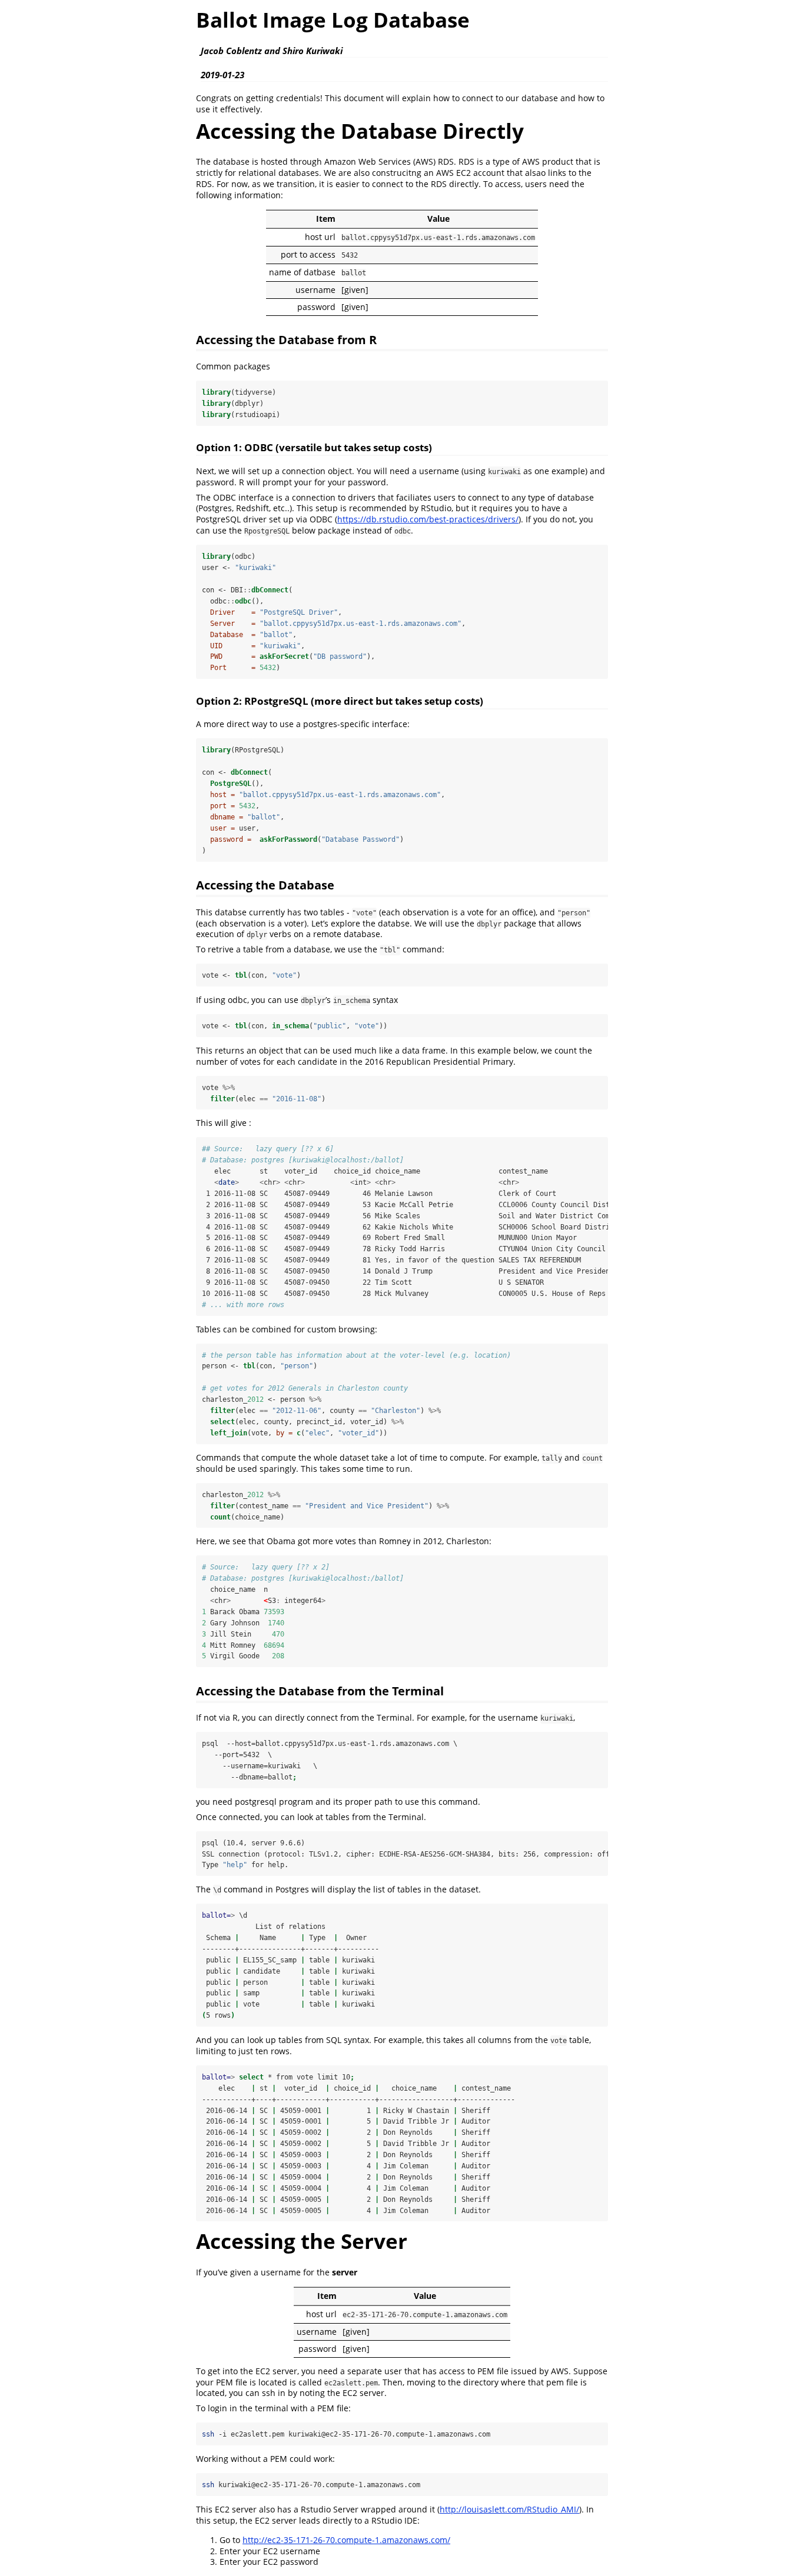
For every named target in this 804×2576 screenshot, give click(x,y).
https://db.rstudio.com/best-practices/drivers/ (428, 519)
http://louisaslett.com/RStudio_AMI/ (509, 2509)
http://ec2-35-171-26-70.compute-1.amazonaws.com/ (346, 2540)
